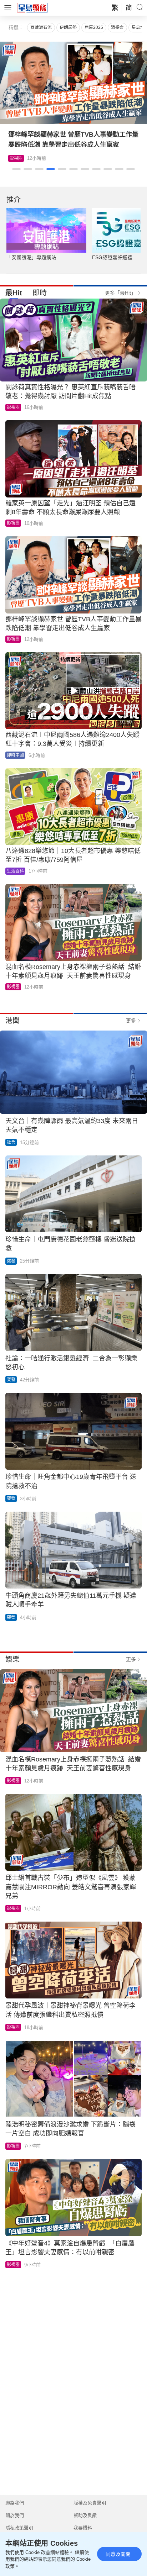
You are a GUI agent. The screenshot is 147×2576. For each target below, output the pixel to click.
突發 (11, 1261)
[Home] (32, 7)
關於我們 (15, 2515)
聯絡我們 (15, 2503)
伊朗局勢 (68, 27)
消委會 (117, 27)
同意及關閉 (118, 2554)
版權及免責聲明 (90, 2503)
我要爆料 (83, 2528)
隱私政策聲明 (19, 2528)
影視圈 (13, 407)
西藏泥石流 (41, 27)
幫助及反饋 (85, 2515)
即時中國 (15, 755)
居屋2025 (94, 27)
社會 (11, 1142)
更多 (131, 1021)
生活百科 (18, 158)
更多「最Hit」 (120, 293)
